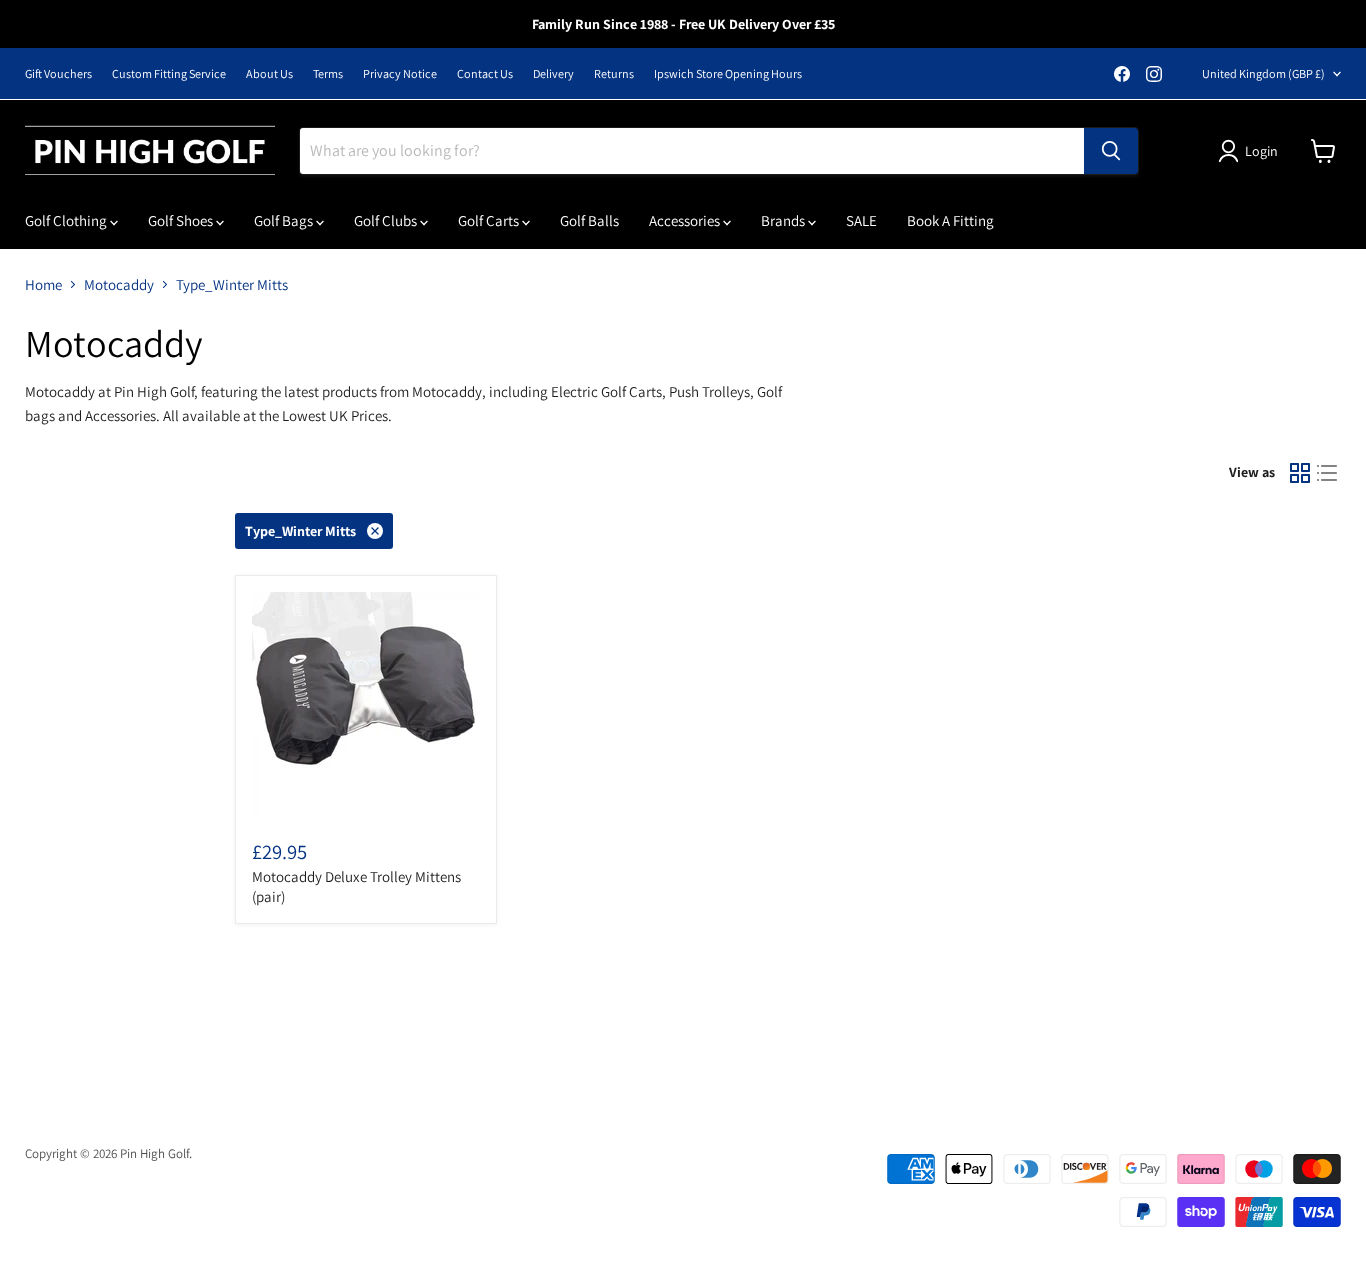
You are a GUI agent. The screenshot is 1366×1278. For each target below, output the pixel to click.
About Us (269, 74)
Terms (328, 74)
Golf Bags (285, 220)
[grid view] (1300, 473)
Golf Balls (589, 220)
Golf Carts (490, 220)
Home (43, 284)
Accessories (686, 220)
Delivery (553, 74)
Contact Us (485, 74)
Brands (784, 220)
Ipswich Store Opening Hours (728, 74)
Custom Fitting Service (169, 74)
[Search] (1111, 151)
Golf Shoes (182, 220)
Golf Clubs (387, 220)
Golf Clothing (67, 220)
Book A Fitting (950, 220)
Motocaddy (119, 284)
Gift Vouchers (58, 74)
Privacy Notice (400, 74)
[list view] (1328, 473)
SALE (861, 220)
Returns (614, 74)
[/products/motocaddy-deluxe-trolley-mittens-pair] (365, 705)
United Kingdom (1263, 73)
